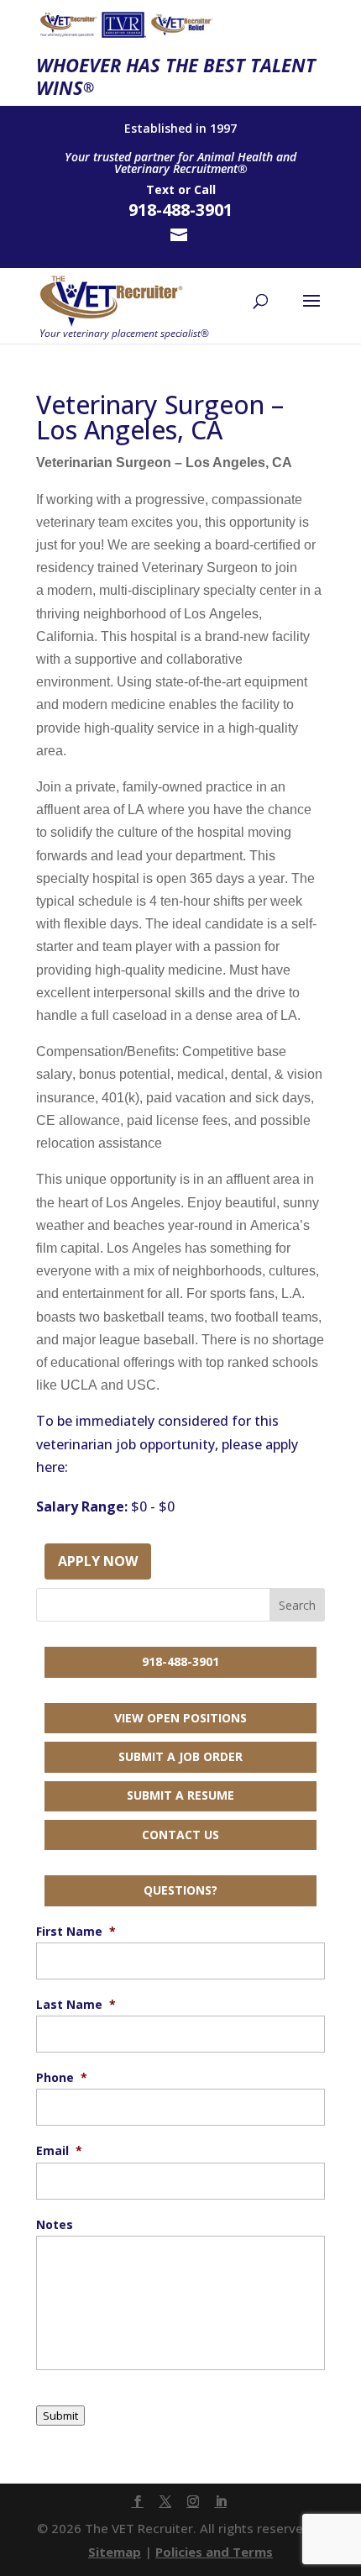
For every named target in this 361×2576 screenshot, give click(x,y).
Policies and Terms (214, 2552)
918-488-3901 (180, 1661)
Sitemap (115, 2552)
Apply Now (98, 1561)
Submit (60, 2416)
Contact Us (180, 1835)
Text (160, 189)
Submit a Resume (180, 1795)
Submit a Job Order (180, 1756)
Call (205, 189)
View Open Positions (180, 1718)
